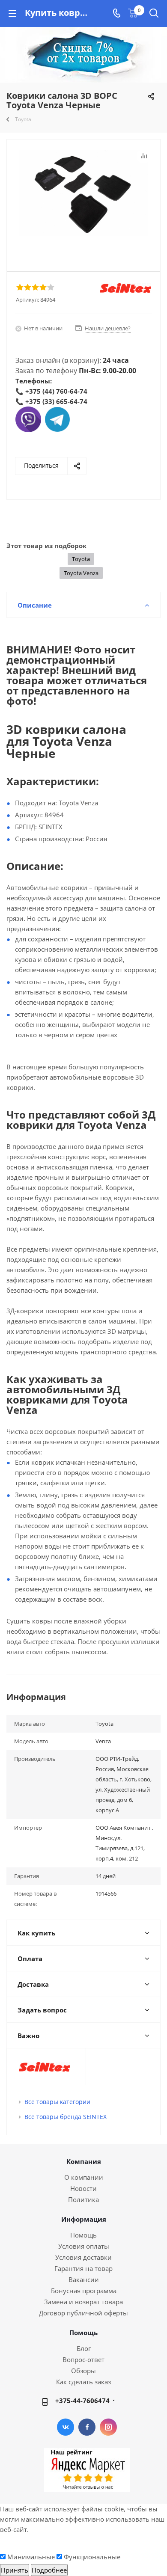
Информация (84, 2219)
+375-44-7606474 (82, 2401)
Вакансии (84, 2279)
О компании (84, 2177)
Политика (83, 2199)
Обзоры (83, 2371)
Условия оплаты (84, 2246)
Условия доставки (83, 2257)
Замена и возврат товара (83, 2302)
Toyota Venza (81, 573)
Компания (84, 2161)
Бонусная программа (84, 2291)
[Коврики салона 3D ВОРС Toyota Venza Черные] (83, 193)
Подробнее (49, 2570)
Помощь (83, 2235)
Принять (15, 2570)
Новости (83, 2188)
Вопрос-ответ (83, 2359)
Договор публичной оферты (83, 2313)
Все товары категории (57, 2102)
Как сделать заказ (83, 2382)
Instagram (108, 2427)
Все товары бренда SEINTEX (66, 2117)
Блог (84, 2348)
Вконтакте (66, 2427)
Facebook (87, 2427)
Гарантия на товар (83, 2268)
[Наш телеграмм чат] (57, 418)
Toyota (81, 559)
